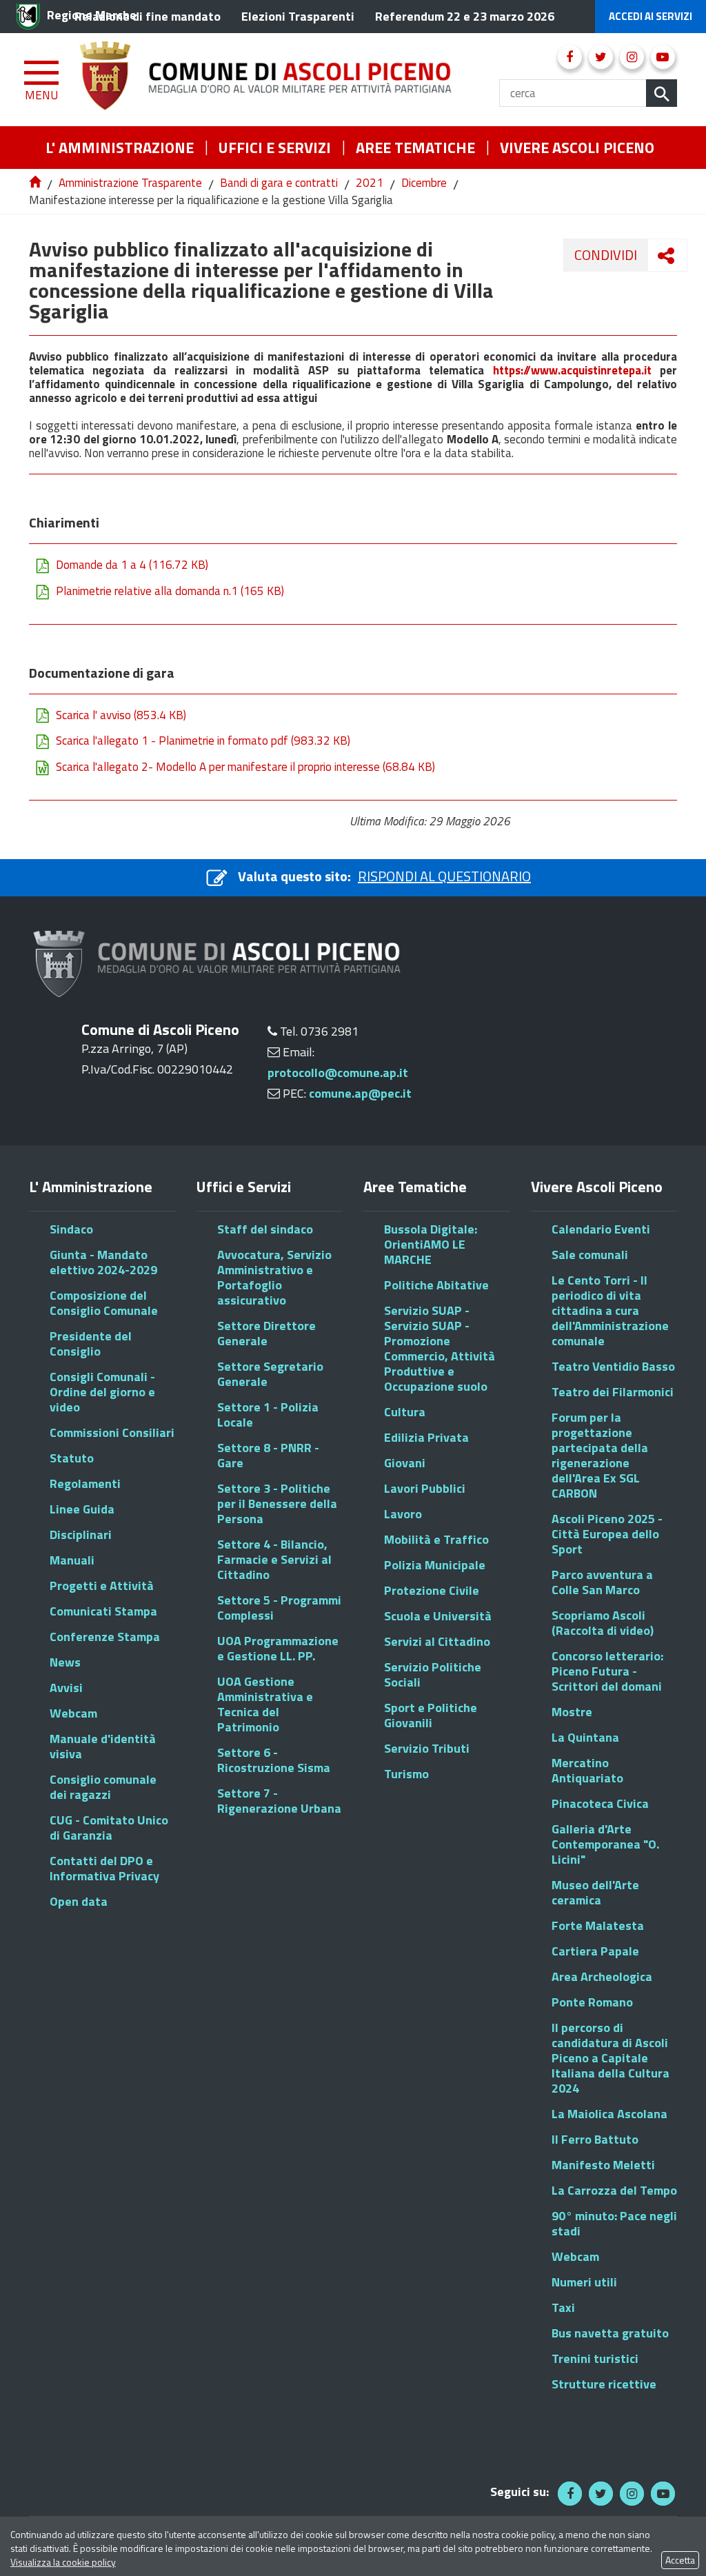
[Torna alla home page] (36, 183)
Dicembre (424, 183)
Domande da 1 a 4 (132, 566)
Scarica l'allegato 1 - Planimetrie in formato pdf (203, 742)
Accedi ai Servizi (650, 16)
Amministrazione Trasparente (130, 183)
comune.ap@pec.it (360, 1093)
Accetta (680, 2560)
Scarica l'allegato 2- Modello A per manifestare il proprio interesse (245, 768)
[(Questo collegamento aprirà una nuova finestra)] (570, 57)
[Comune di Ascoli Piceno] (290, 80)
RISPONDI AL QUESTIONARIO (444, 876)
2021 (370, 183)
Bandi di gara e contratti (279, 183)
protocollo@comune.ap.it (338, 1073)
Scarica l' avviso (121, 716)
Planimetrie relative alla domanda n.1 (170, 592)
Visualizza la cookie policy (63, 2562)
